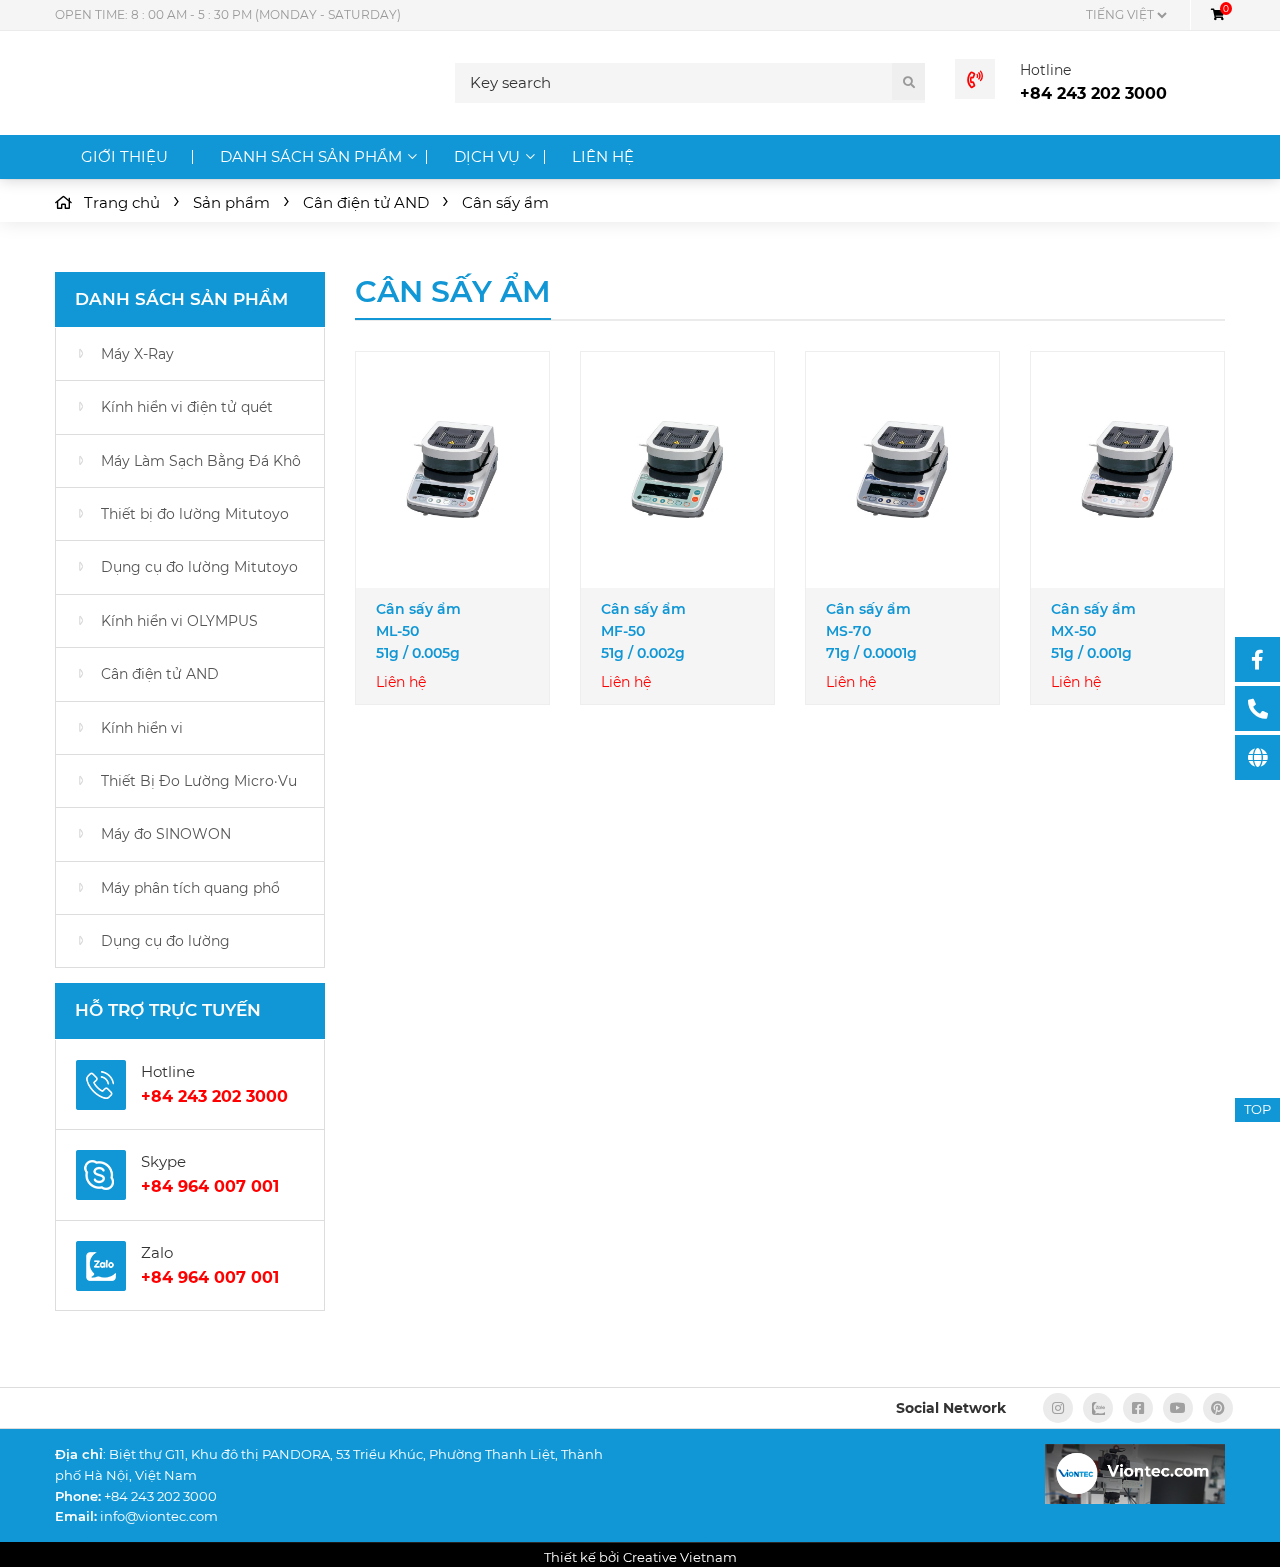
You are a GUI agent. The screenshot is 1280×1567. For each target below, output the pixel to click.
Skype (163, 1161)
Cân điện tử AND (160, 674)
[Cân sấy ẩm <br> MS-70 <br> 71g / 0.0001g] (902, 469)
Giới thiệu (124, 156)
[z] (1098, 1408)
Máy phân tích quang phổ (190, 888)
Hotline (1045, 70)
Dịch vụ (487, 156)
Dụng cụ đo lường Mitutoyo (199, 567)
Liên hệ (603, 156)
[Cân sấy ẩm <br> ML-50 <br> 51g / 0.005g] (452, 469)
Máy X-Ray (137, 354)
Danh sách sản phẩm (311, 156)
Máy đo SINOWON (166, 834)
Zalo (157, 1252)
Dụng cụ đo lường (165, 941)
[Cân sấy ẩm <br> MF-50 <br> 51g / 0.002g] (677, 469)
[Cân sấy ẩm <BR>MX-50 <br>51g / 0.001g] (1127, 469)
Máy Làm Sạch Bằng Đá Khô (201, 461)
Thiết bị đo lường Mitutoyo (195, 514)
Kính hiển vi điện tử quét (187, 407)
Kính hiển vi (142, 728)
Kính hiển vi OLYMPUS (179, 621)
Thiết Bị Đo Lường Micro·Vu (199, 781)
